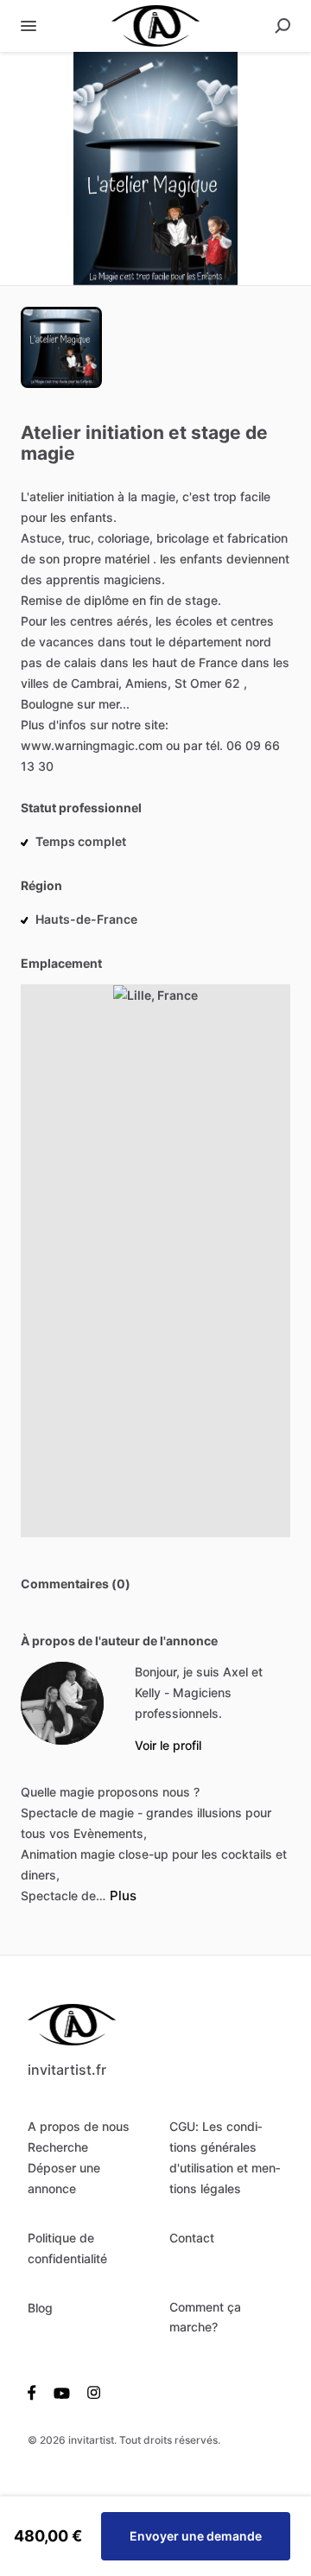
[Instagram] (89, 2392)
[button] (155, 169)
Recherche (58, 2147)
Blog (40, 2308)
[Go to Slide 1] (61, 347)
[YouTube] (62, 2392)
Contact (192, 2238)
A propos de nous (79, 2126)
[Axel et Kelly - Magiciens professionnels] (62, 1703)
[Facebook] (36, 2392)
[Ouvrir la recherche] (282, 26)
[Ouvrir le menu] (29, 26)
